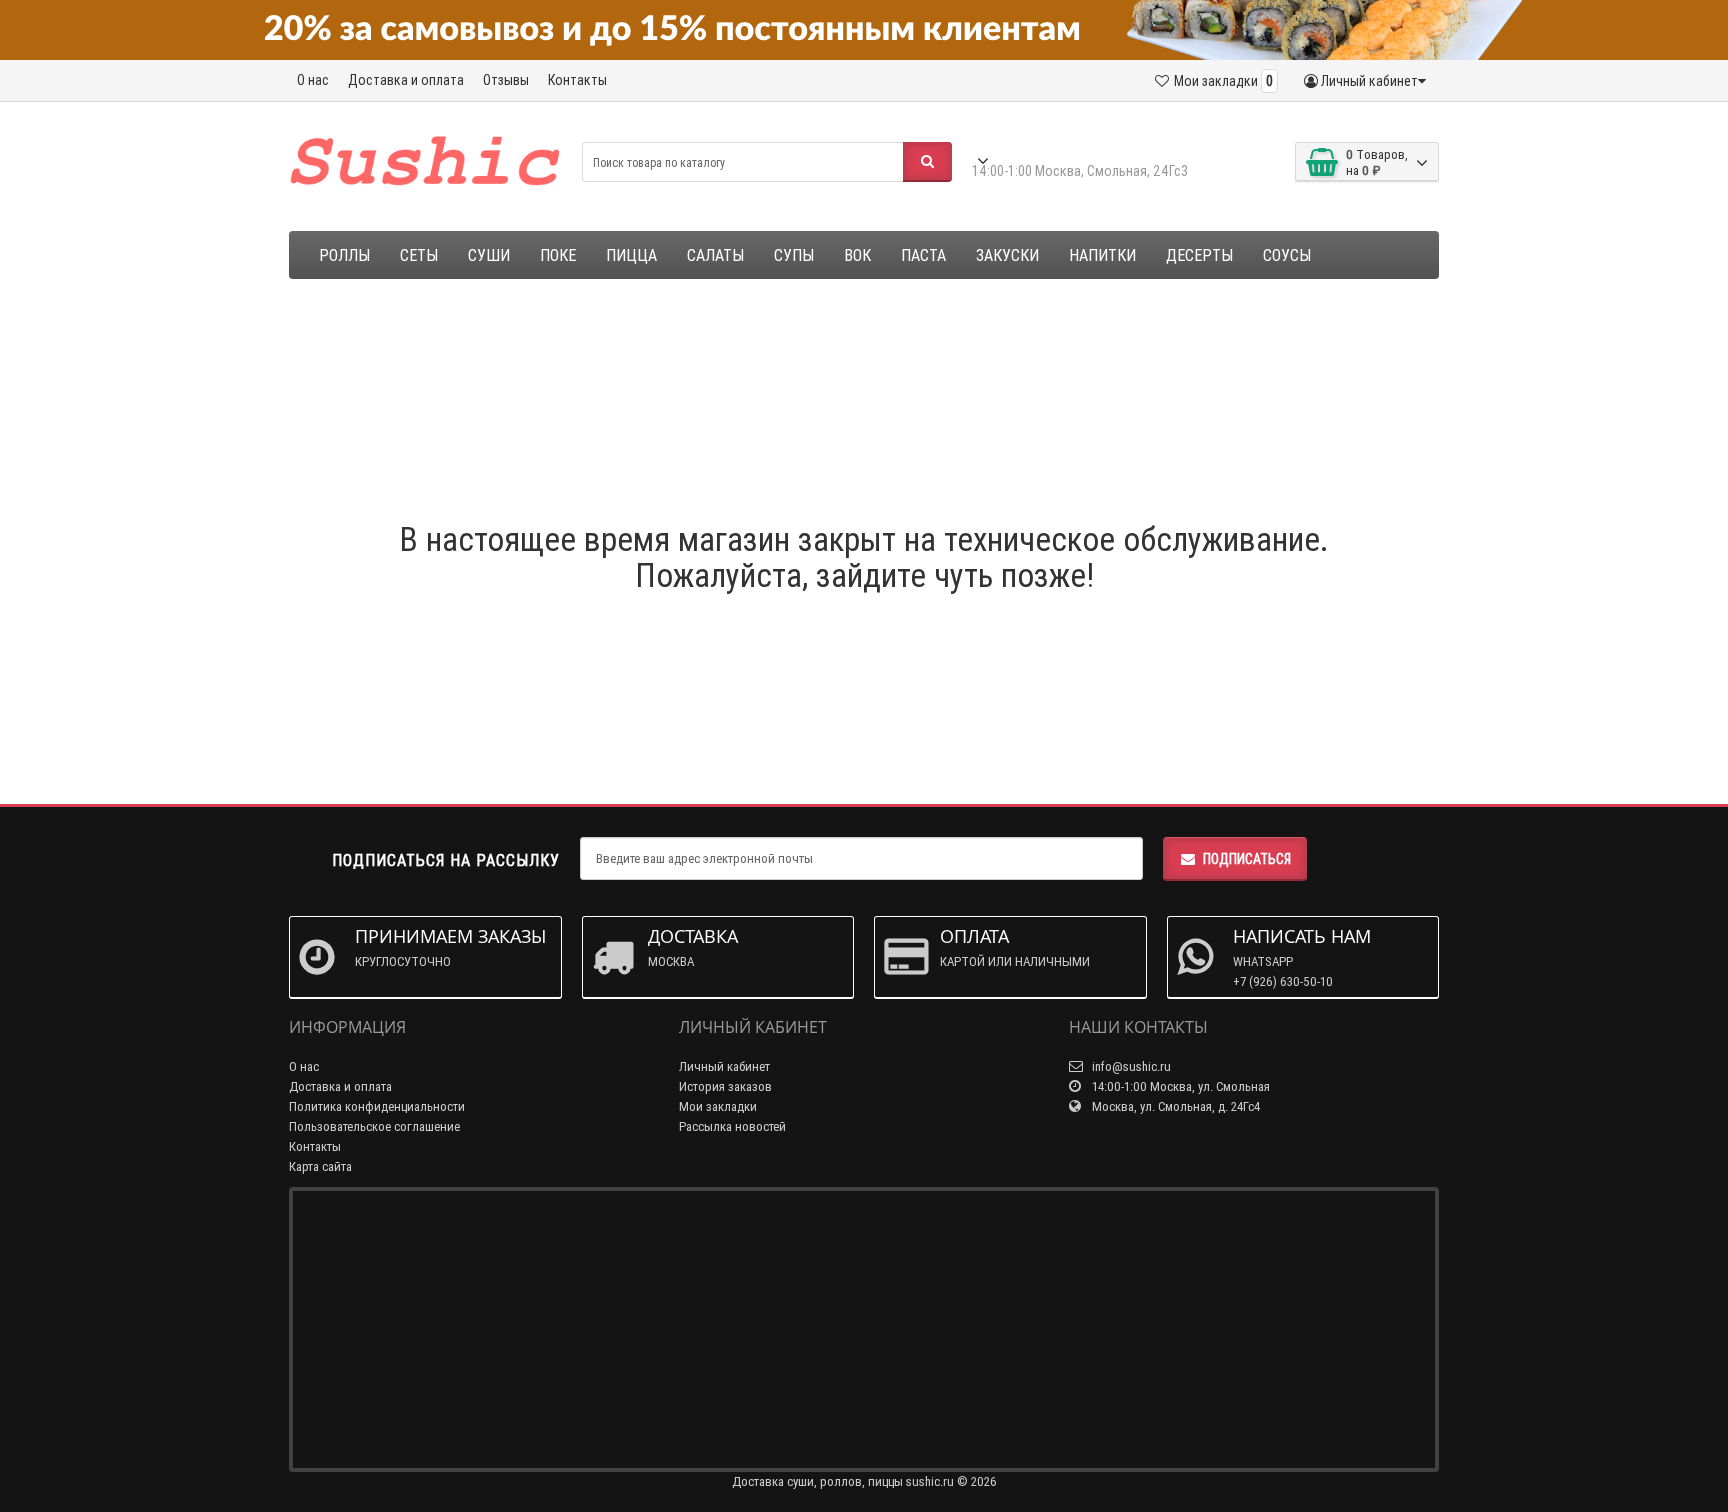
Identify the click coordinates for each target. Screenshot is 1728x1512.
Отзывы (506, 80)
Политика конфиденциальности (377, 1106)
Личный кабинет (724, 1066)
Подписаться (1247, 859)
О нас (313, 80)
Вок (857, 255)
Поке (558, 255)
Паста (923, 255)
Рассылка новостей (732, 1126)
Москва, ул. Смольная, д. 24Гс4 (1174, 1106)
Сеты (419, 255)
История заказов (725, 1086)
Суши (489, 255)
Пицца (631, 255)
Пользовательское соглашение (374, 1126)
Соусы (1287, 255)
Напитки (1102, 255)
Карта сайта (320, 1166)
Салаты (715, 255)
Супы (794, 255)
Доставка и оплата (406, 80)
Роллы (344, 255)
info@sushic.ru (1130, 1066)
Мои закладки (718, 1106)
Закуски (1007, 255)
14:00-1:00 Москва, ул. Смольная (1179, 1086)
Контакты (577, 80)
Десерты (1199, 255)
